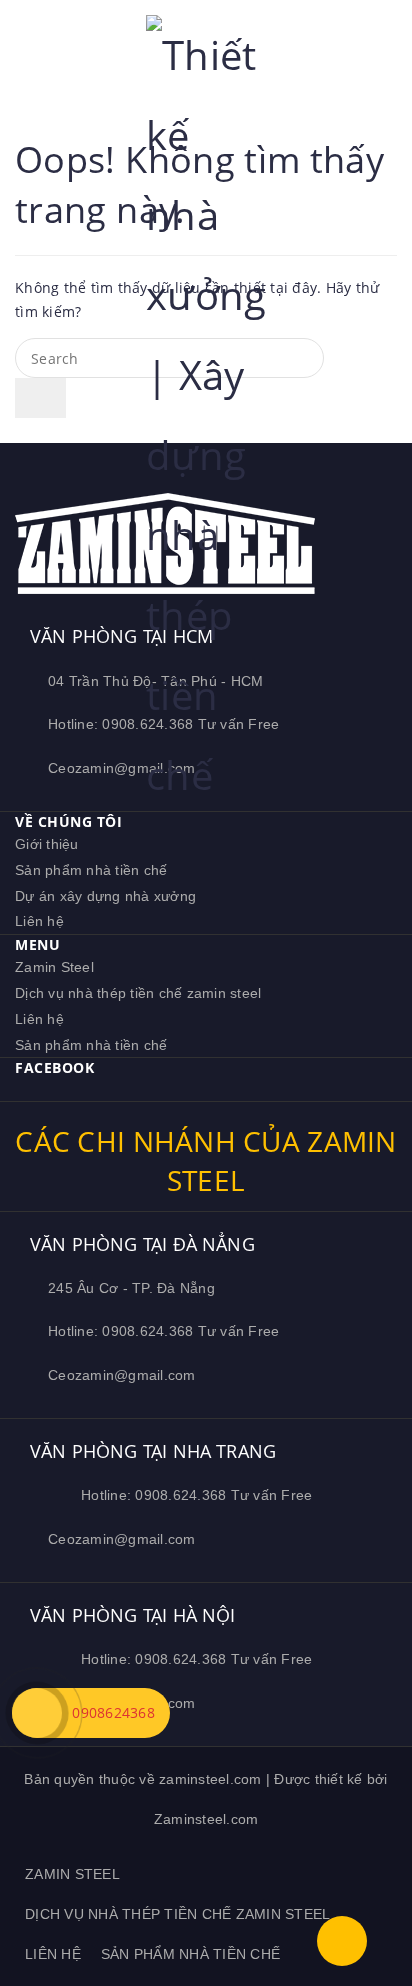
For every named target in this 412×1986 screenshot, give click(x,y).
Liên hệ (39, 921)
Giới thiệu (47, 844)
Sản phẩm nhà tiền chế (91, 870)
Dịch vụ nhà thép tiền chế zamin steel (138, 993)
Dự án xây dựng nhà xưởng (105, 896)
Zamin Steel (54, 967)
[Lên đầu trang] (342, 1941)
